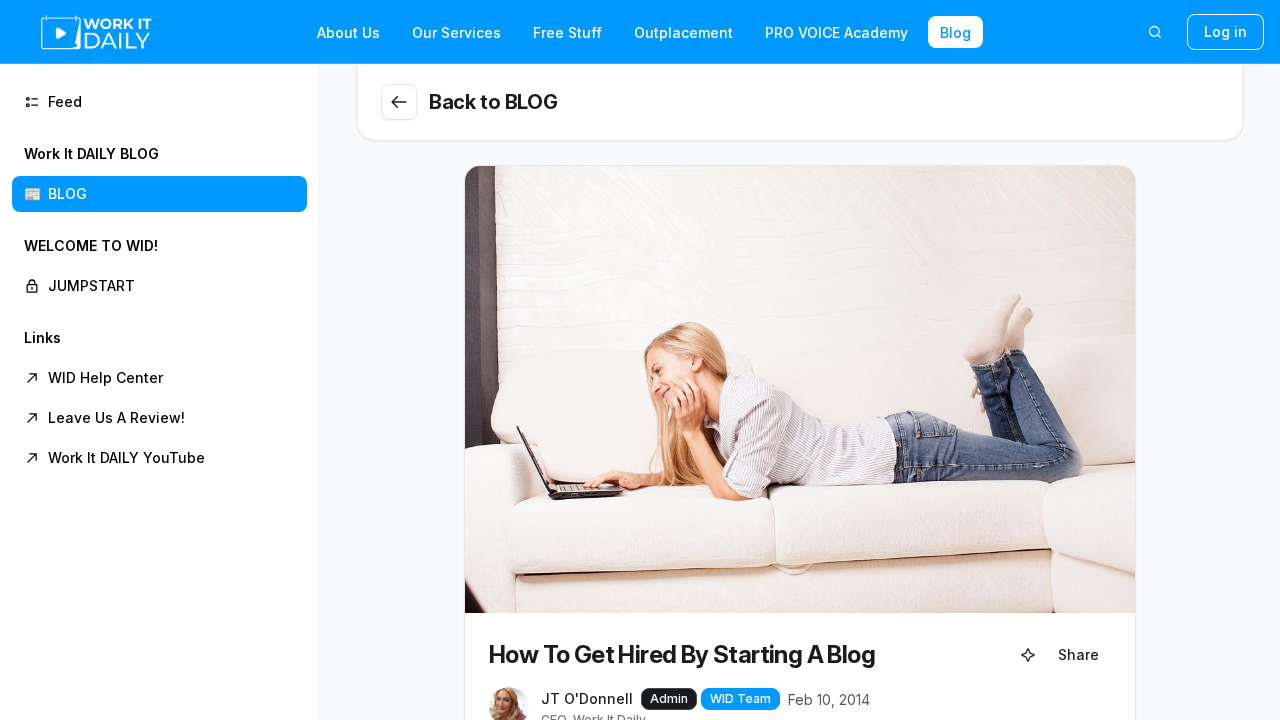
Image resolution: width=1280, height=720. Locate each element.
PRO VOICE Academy (836, 32)
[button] (159, 174)
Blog (955, 32)
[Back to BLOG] (399, 102)
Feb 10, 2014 (829, 699)
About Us (348, 32)
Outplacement (683, 32)
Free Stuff (567, 32)
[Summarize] (1028, 655)
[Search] (1155, 32)
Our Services (456, 32)
